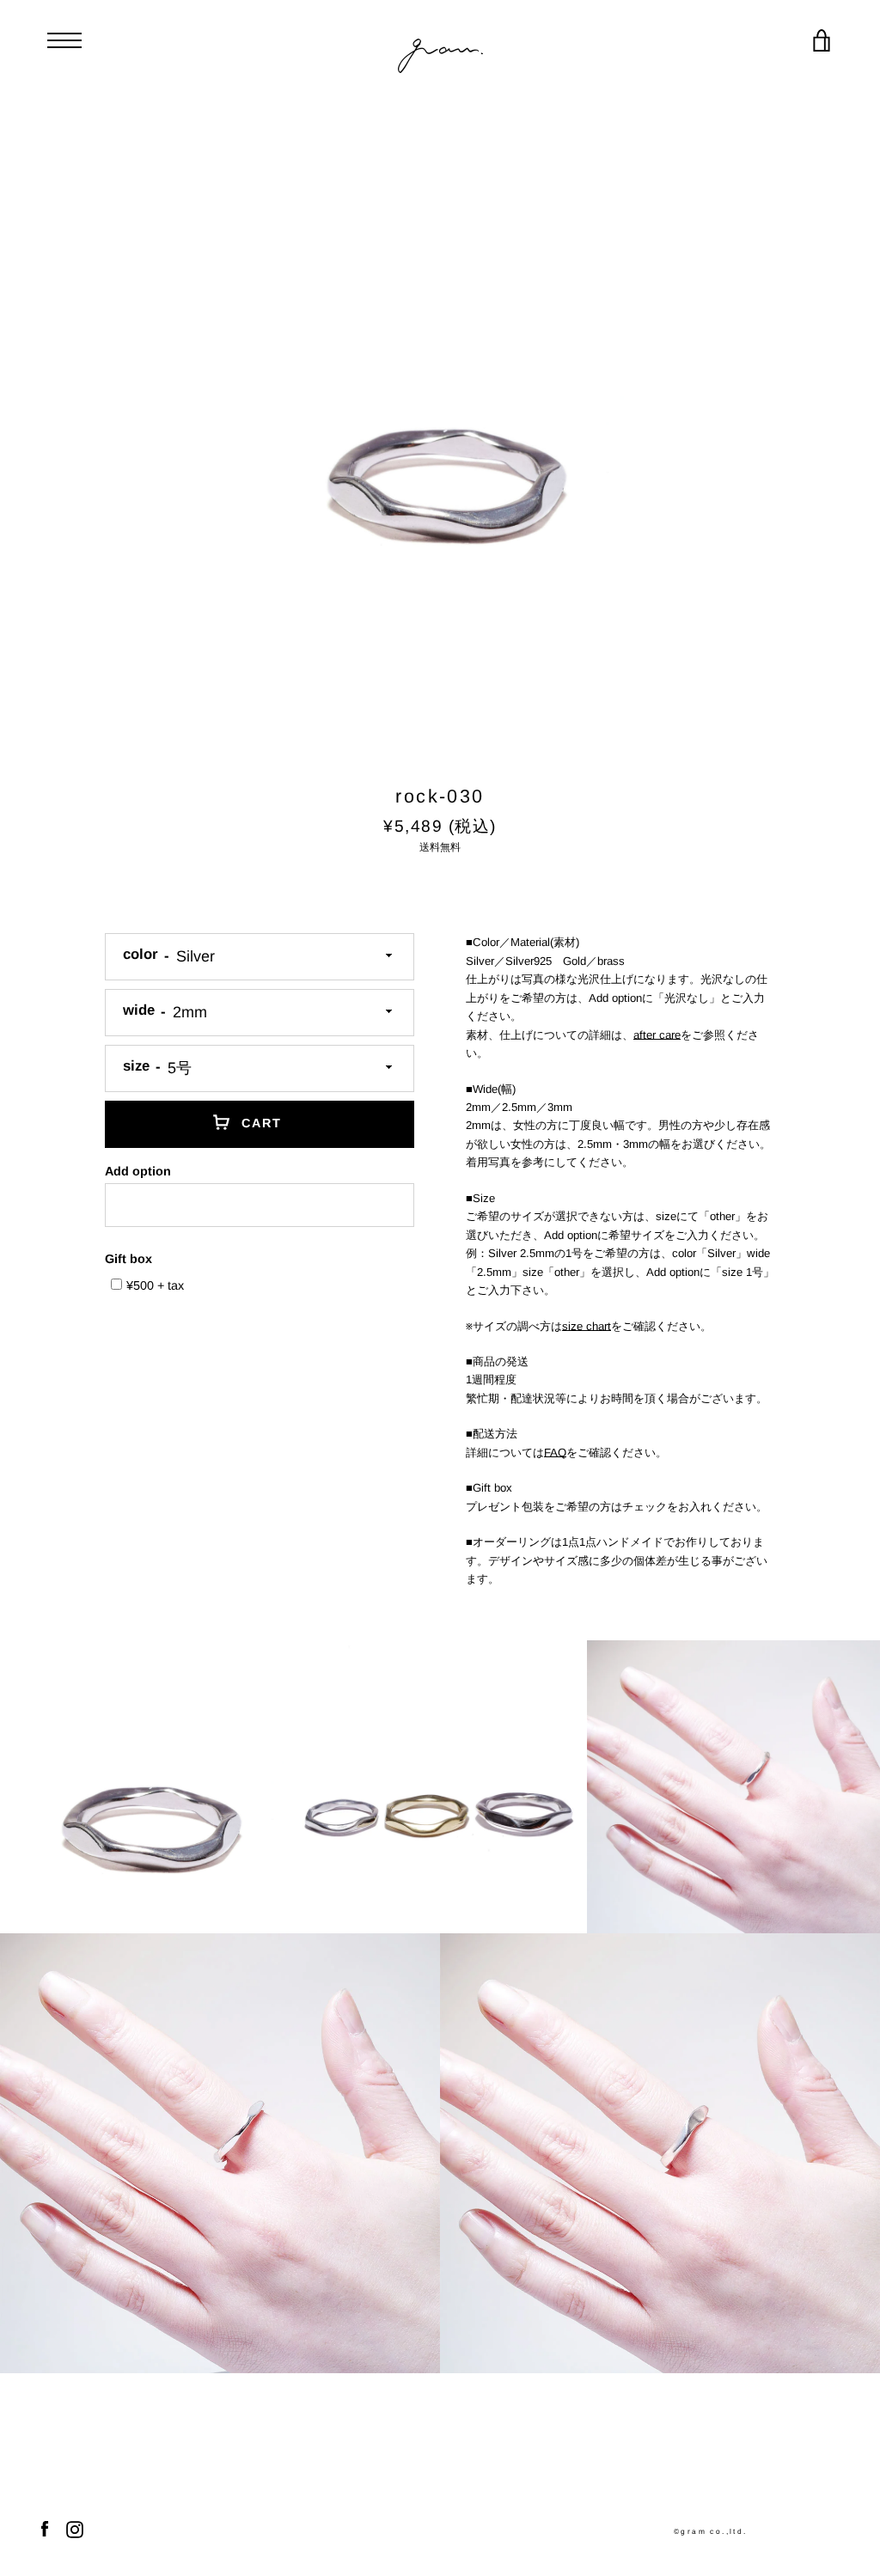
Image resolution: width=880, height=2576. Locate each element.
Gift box (128, 1259)
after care (657, 1035)
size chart (587, 1326)
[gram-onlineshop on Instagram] (75, 2528)
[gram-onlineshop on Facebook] (45, 2528)
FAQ (555, 1453)
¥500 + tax (155, 1285)
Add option (138, 1171)
